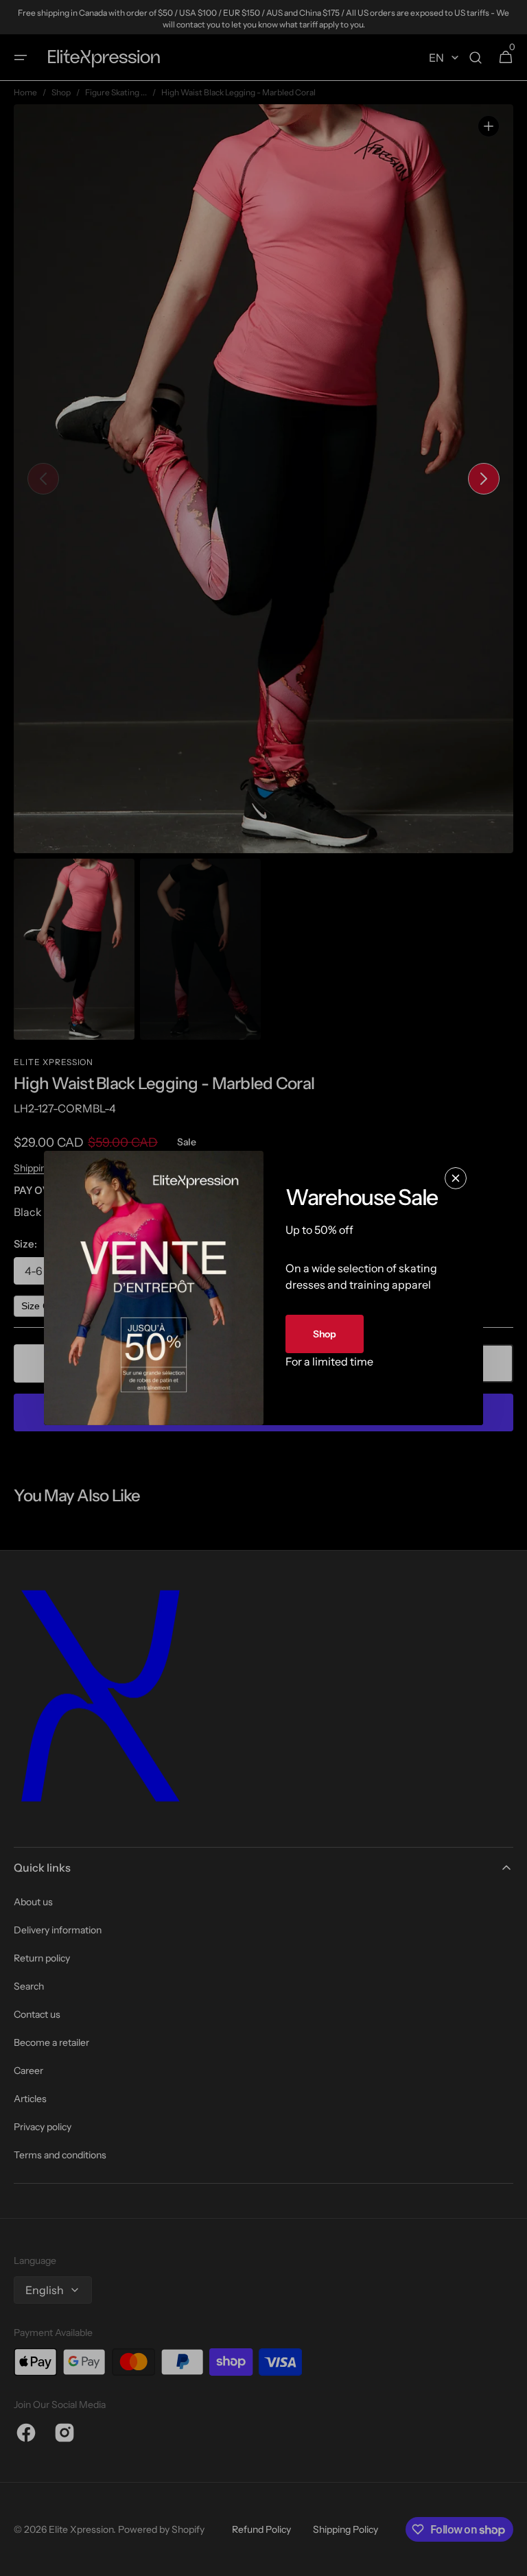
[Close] (456, 1178)
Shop (325, 1334)
